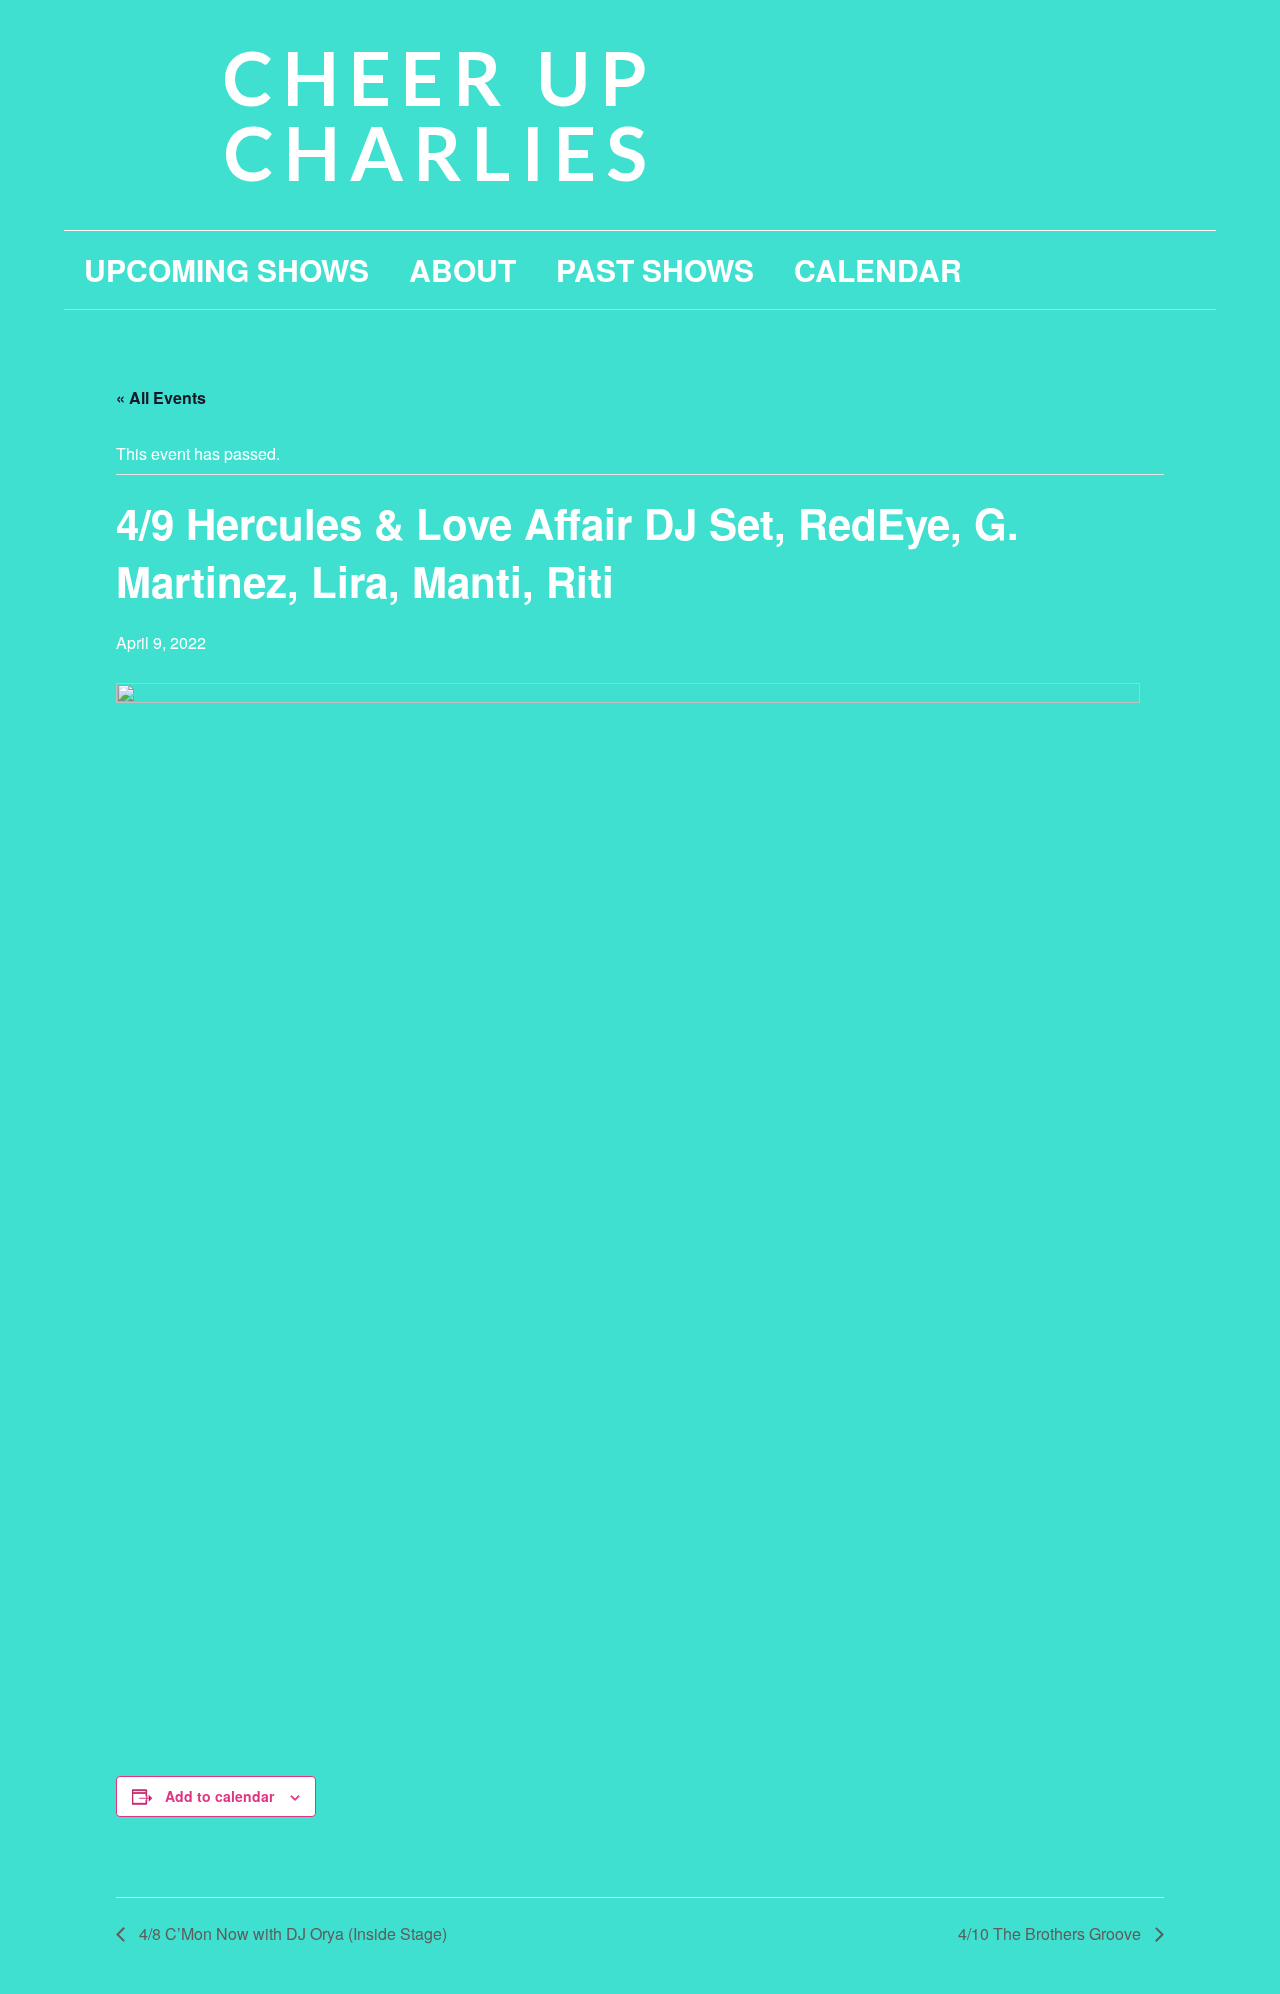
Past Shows (655, 269)
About (462, 269)
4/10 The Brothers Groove (1051, 1933)
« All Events (161, 397)
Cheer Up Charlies (440, 114)
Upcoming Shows (226, 269)
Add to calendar (219, 1796)
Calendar (878, 269)
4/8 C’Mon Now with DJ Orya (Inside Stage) (291, 1933)
